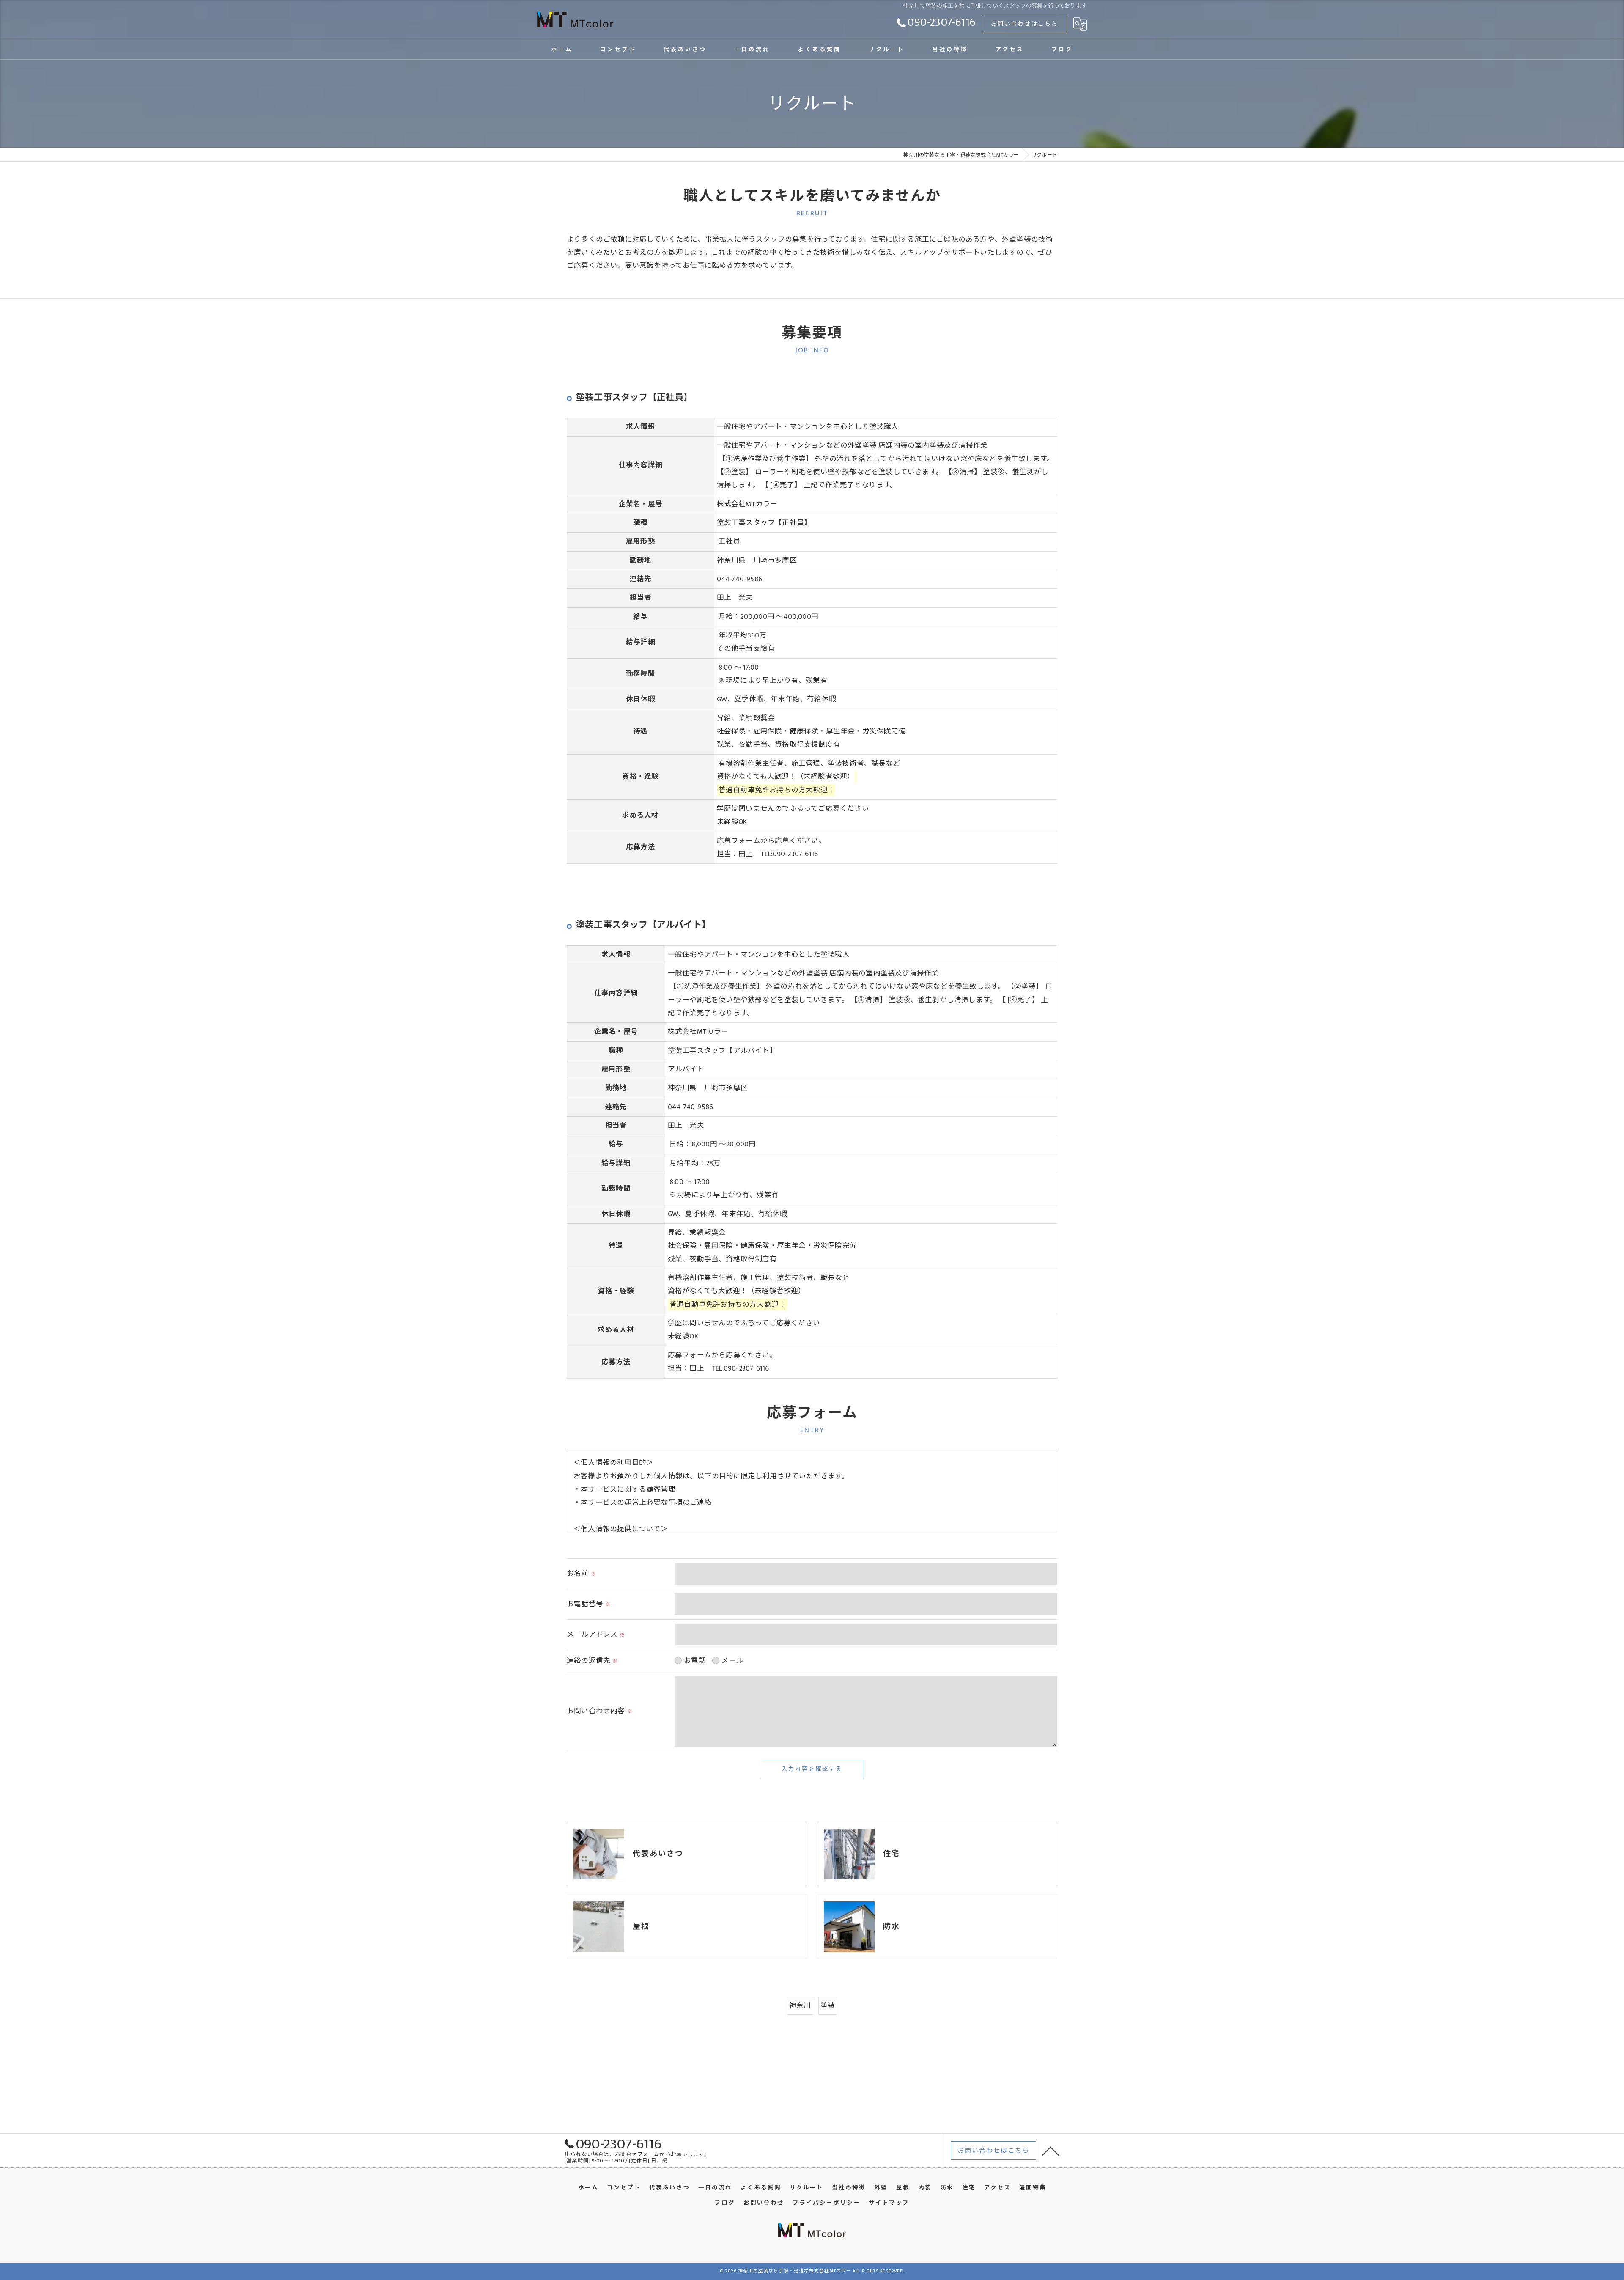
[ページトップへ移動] (1051, 2151)
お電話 (695, 1661)
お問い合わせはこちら (1024, 24)
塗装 (828, 2005)
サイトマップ (889, 2203)
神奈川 (800, 2005)
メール (732, 1661)
